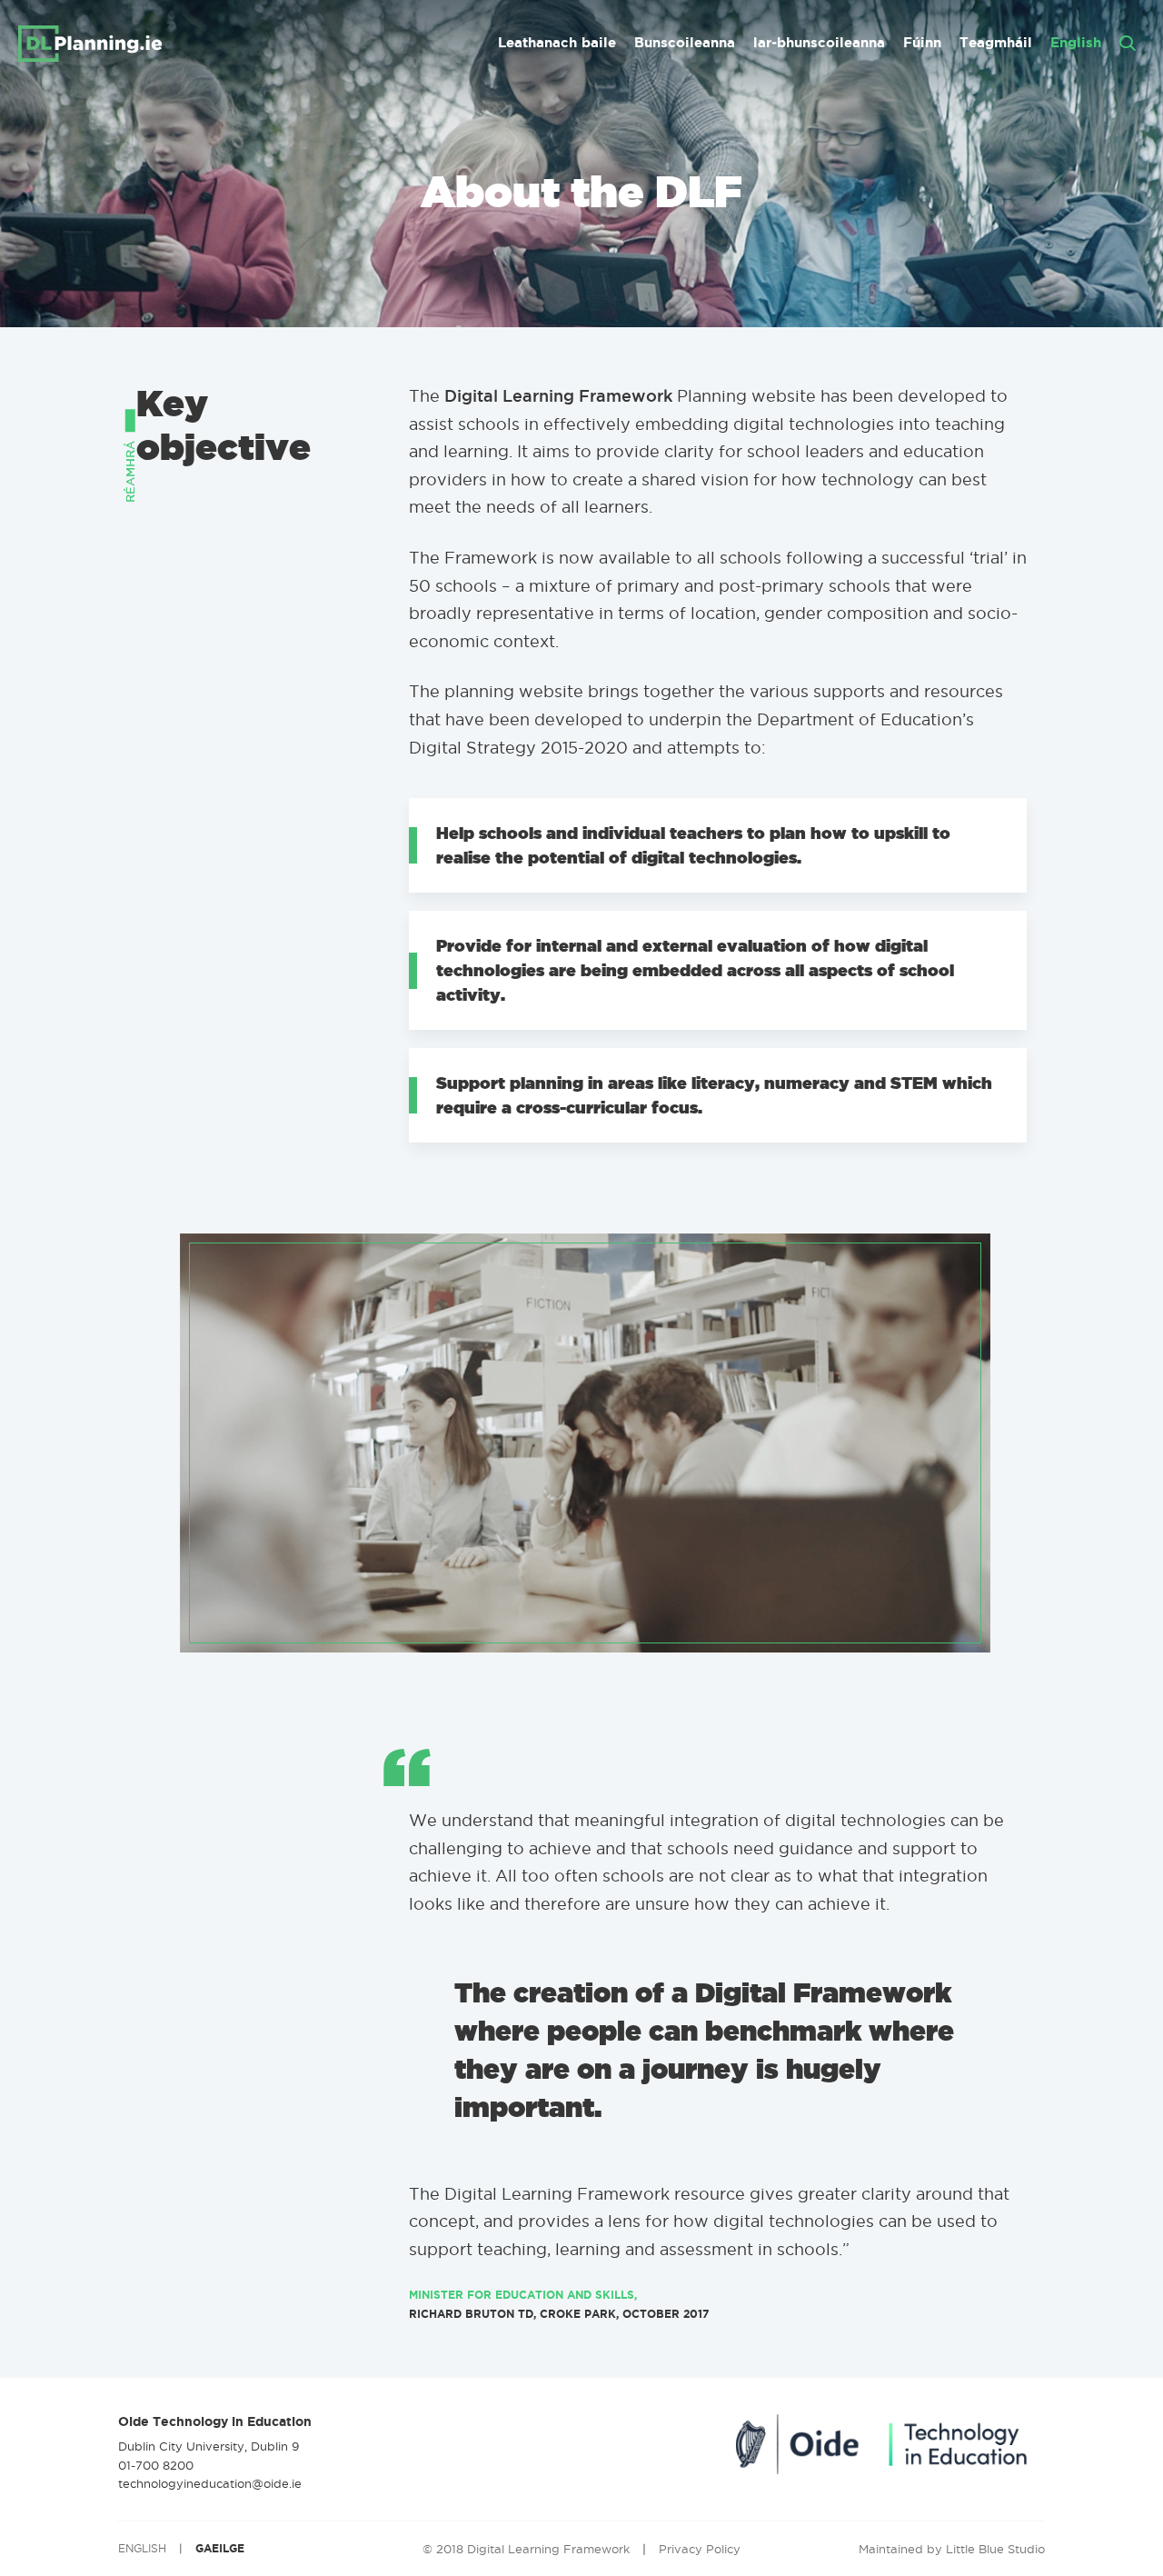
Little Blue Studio (995, 2549)
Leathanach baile (557, 42)
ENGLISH (142, 2548)
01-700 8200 (156, 2465)
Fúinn (922, 42)
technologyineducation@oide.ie (210, 2483)
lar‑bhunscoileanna (819, 42)
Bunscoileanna (685, 42)
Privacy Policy (700, 2549)
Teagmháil (996, 42)
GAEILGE (220, 2548)
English (1076, 42)
